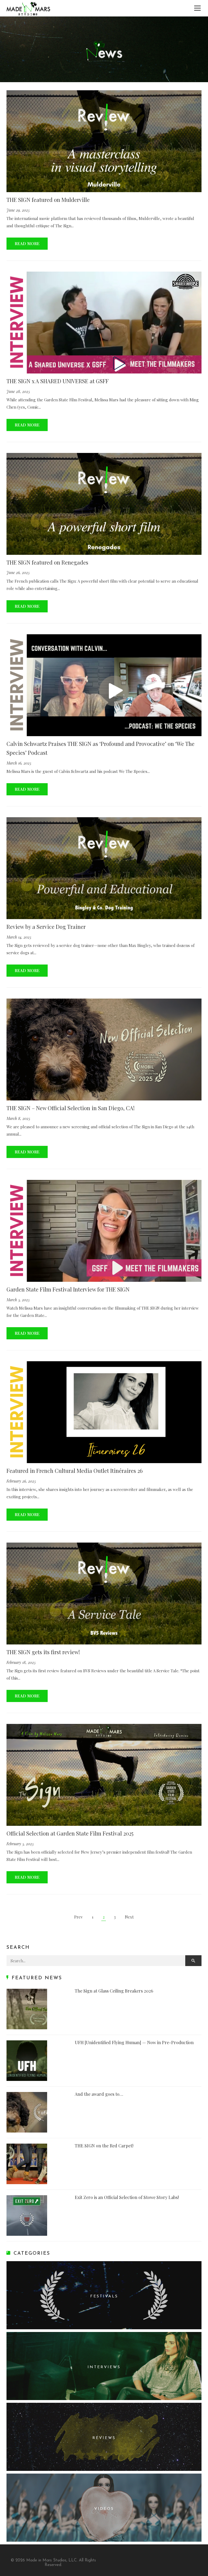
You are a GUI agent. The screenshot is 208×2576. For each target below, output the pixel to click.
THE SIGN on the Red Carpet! (104, 2146)
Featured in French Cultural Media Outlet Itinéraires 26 (75, 1471)
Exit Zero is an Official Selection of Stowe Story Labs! (127, 2197)
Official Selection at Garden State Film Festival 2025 (70, 1833)
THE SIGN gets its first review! (43, 1652)
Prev (78, 1917)
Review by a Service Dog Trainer (46, 927)
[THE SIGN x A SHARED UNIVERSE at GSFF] (104, 323)
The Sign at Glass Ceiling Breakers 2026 (114, 1991)
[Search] (193, 1961)
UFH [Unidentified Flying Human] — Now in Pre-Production (134, 2042)
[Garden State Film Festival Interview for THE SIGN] (104, 1231)
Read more (27, 243)
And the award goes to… (99, 2094)
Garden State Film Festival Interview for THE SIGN (68, 1289)
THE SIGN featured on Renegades (47, 562)
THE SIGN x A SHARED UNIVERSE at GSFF (58, 381)
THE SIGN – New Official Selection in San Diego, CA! (71, 1108)
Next (129, 1917)
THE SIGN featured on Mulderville (48, 200)
